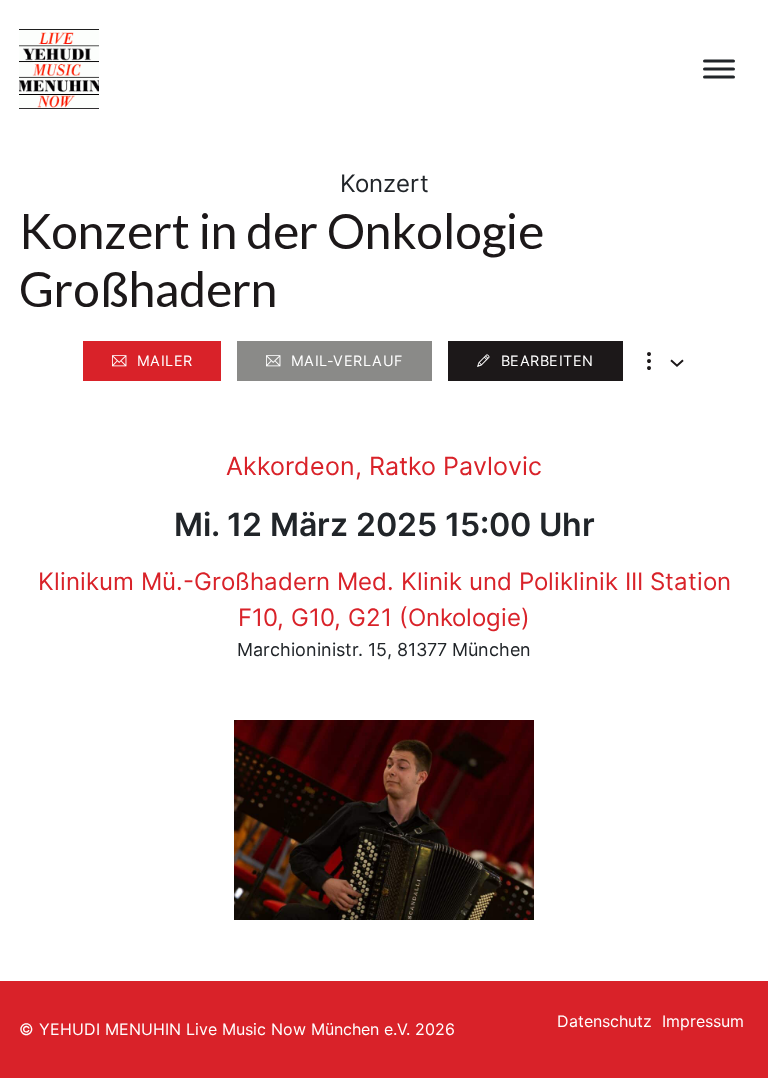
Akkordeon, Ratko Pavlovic (384, 466)
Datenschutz (604, 1021)
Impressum (703, 1021)
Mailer (165, 360)
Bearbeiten (547, 360)
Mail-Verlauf (347, 360)
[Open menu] (719, 69)
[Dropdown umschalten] (677, 363)
